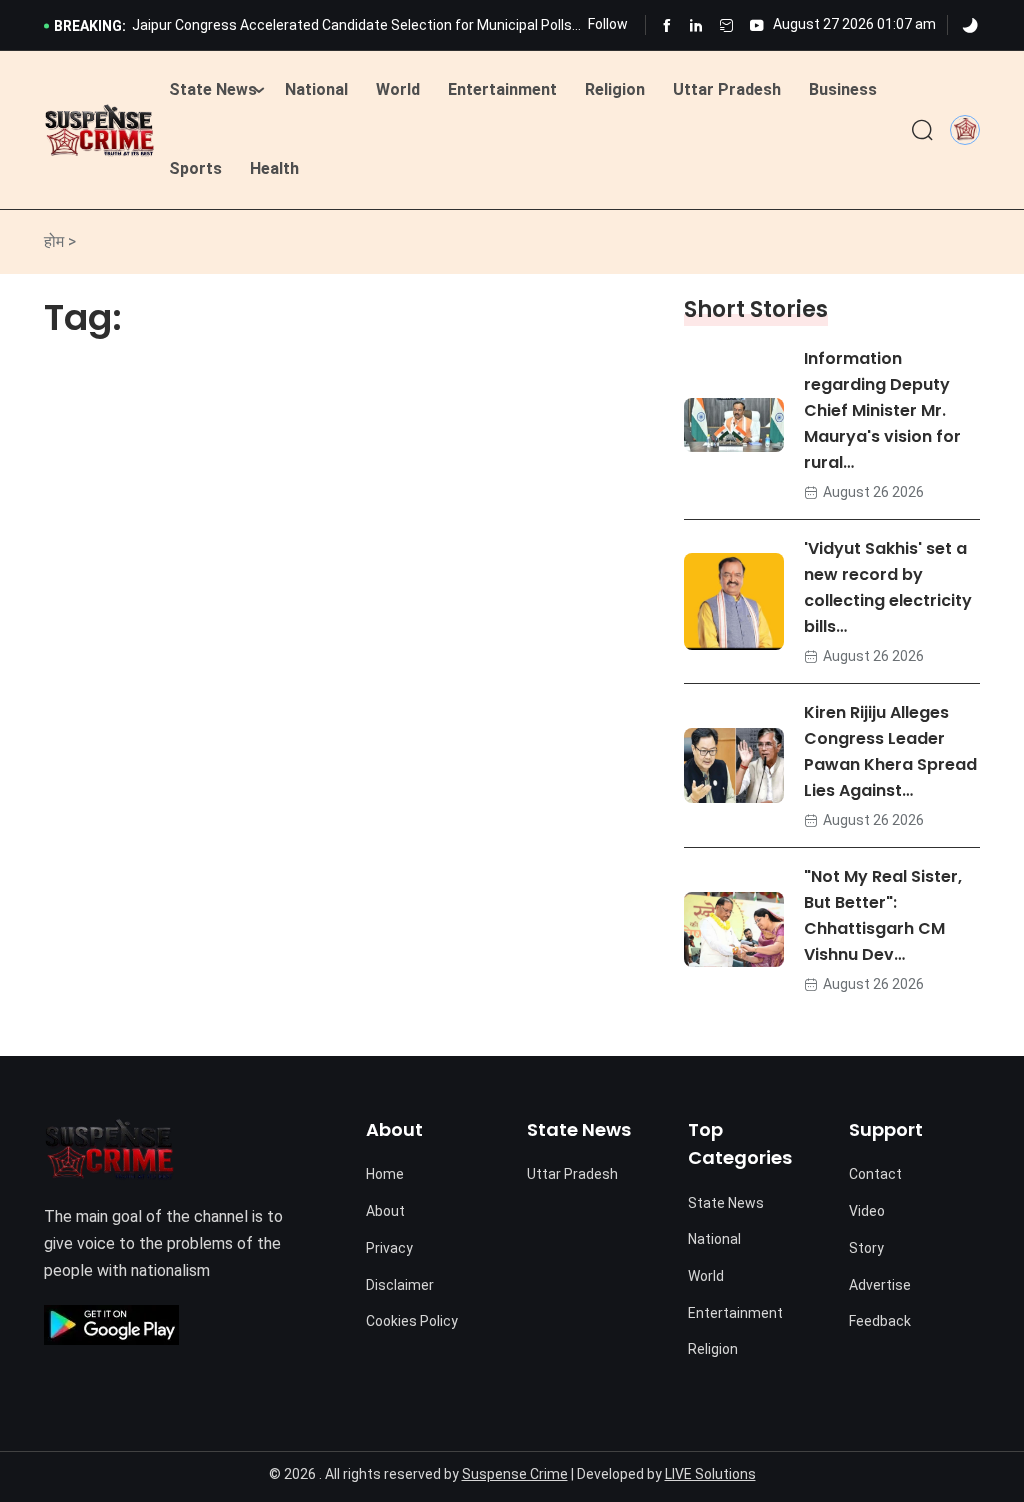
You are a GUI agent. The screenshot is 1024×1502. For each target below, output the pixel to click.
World (398, 89)
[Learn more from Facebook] (666, 25)
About (385, 1211)
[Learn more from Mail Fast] (726, 25)
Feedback (880, 1321)
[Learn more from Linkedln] (696, 25)
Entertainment (502, 89)
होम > (60, 241)
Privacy (389, 1248)
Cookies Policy (412, 1321)
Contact (875, 1174)
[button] (965, 128)
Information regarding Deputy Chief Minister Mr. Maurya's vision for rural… (882, 410)
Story (866, 1248)
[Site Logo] (99, 131)
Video (867, 1211)
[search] (922, 131)
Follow (608, 24)
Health (274, 168)
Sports (195, 168)
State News (213, 89)
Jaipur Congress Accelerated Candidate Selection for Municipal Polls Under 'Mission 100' (352, 27)
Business (843, 89)
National (316, 89)
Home (385, 1174)
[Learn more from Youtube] (756, 25)
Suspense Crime (515, 1474)
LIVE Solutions (710, 1474)
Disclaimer (400, 1285)
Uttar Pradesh (727, 89)
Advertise (880, 1285)
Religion (615, 89)
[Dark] (970, 26)
